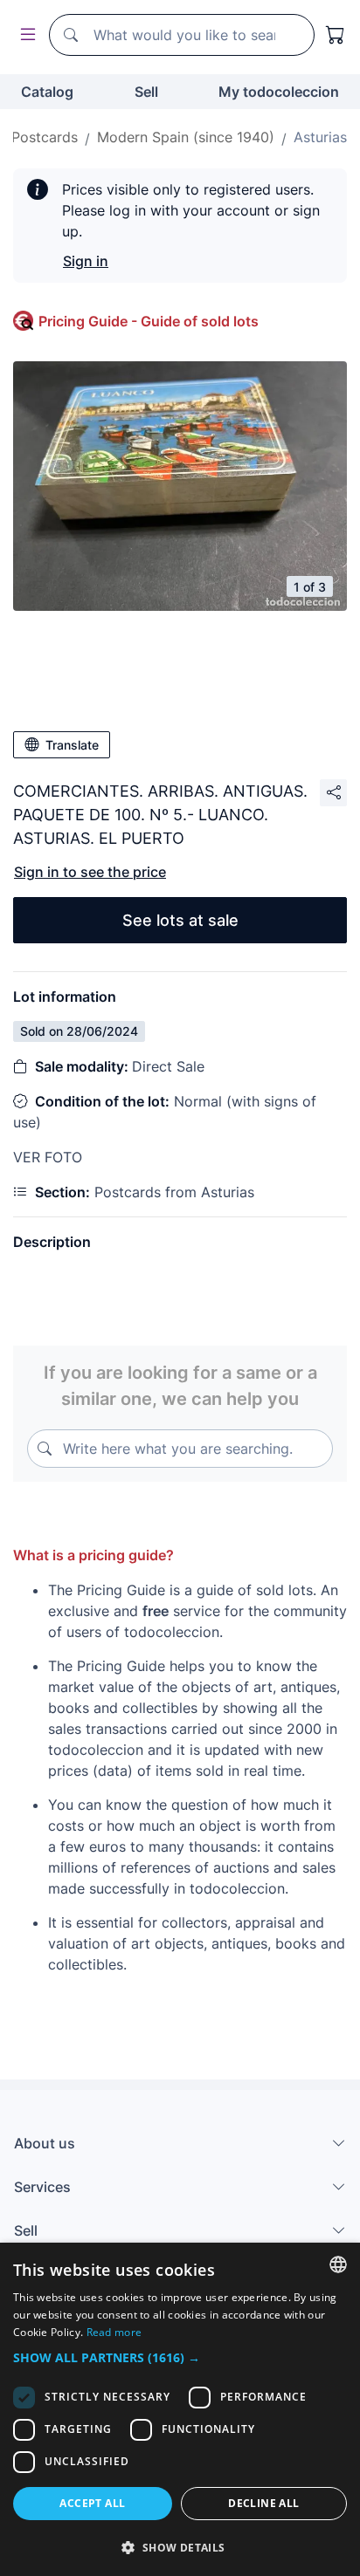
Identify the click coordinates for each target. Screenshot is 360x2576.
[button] (180, 2357)
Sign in (86, 261)
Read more (114, 2332)
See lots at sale (180, 920)
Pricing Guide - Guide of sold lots (149, 321)
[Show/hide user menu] (24, 35)
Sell (146, 92)
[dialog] (180, 2409)
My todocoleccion (279, 92)
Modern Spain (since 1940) (186, 137)
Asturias (320, 137)
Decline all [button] (263, 2503)
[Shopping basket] (336, 35)
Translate (72, 745)
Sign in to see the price (90, 872)
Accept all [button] (92, 2503)
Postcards (45, 137)
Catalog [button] (47, 92)
